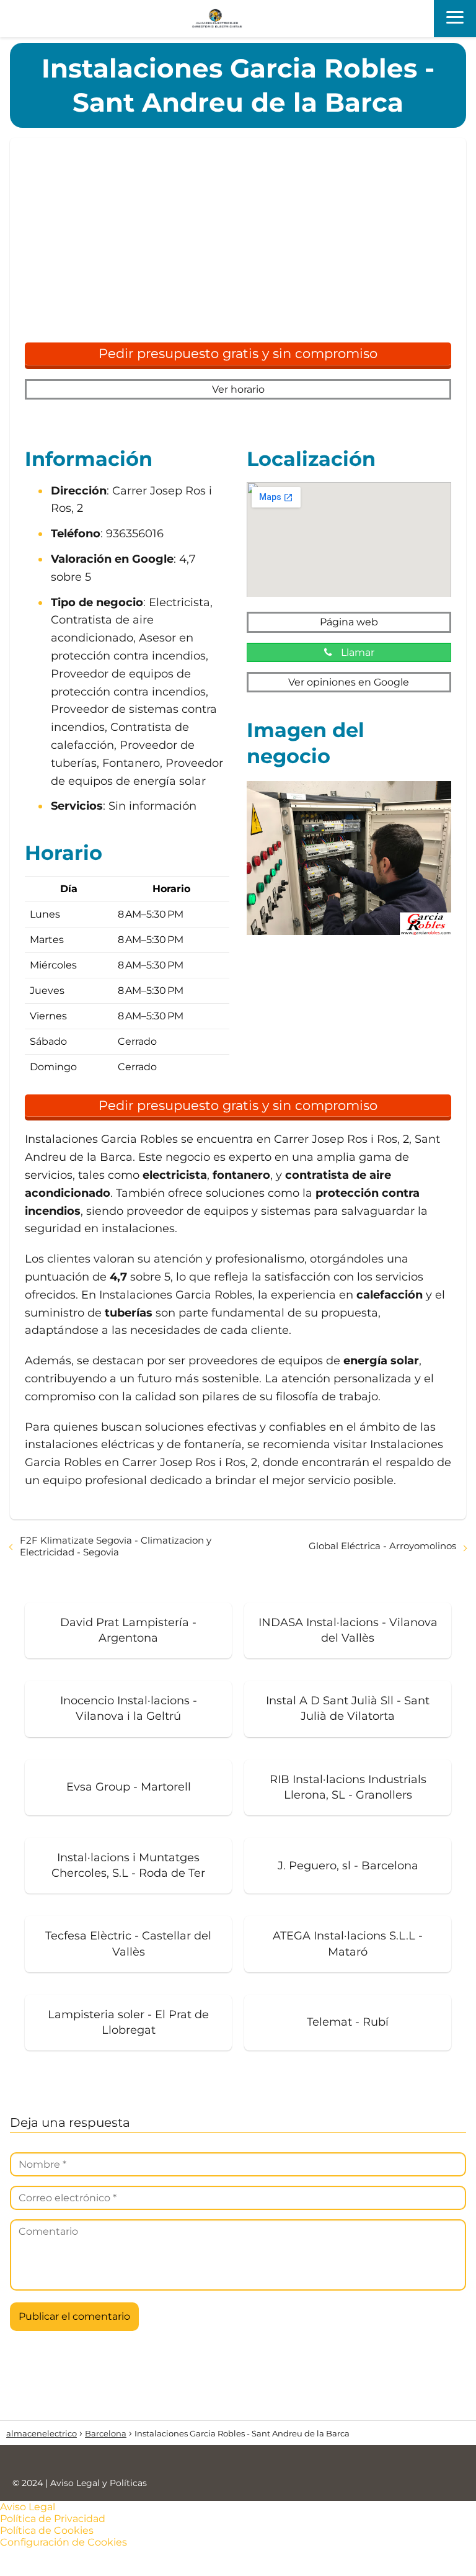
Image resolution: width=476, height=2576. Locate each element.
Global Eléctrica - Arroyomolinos (382, 1546)
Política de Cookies (47, 2530)
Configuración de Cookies (64, 2542)
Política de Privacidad (53, 2519)
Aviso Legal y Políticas (99, 2483)
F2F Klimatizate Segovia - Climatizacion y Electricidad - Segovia (116, 1546)
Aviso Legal (28, 2507)
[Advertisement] (238, 246)
